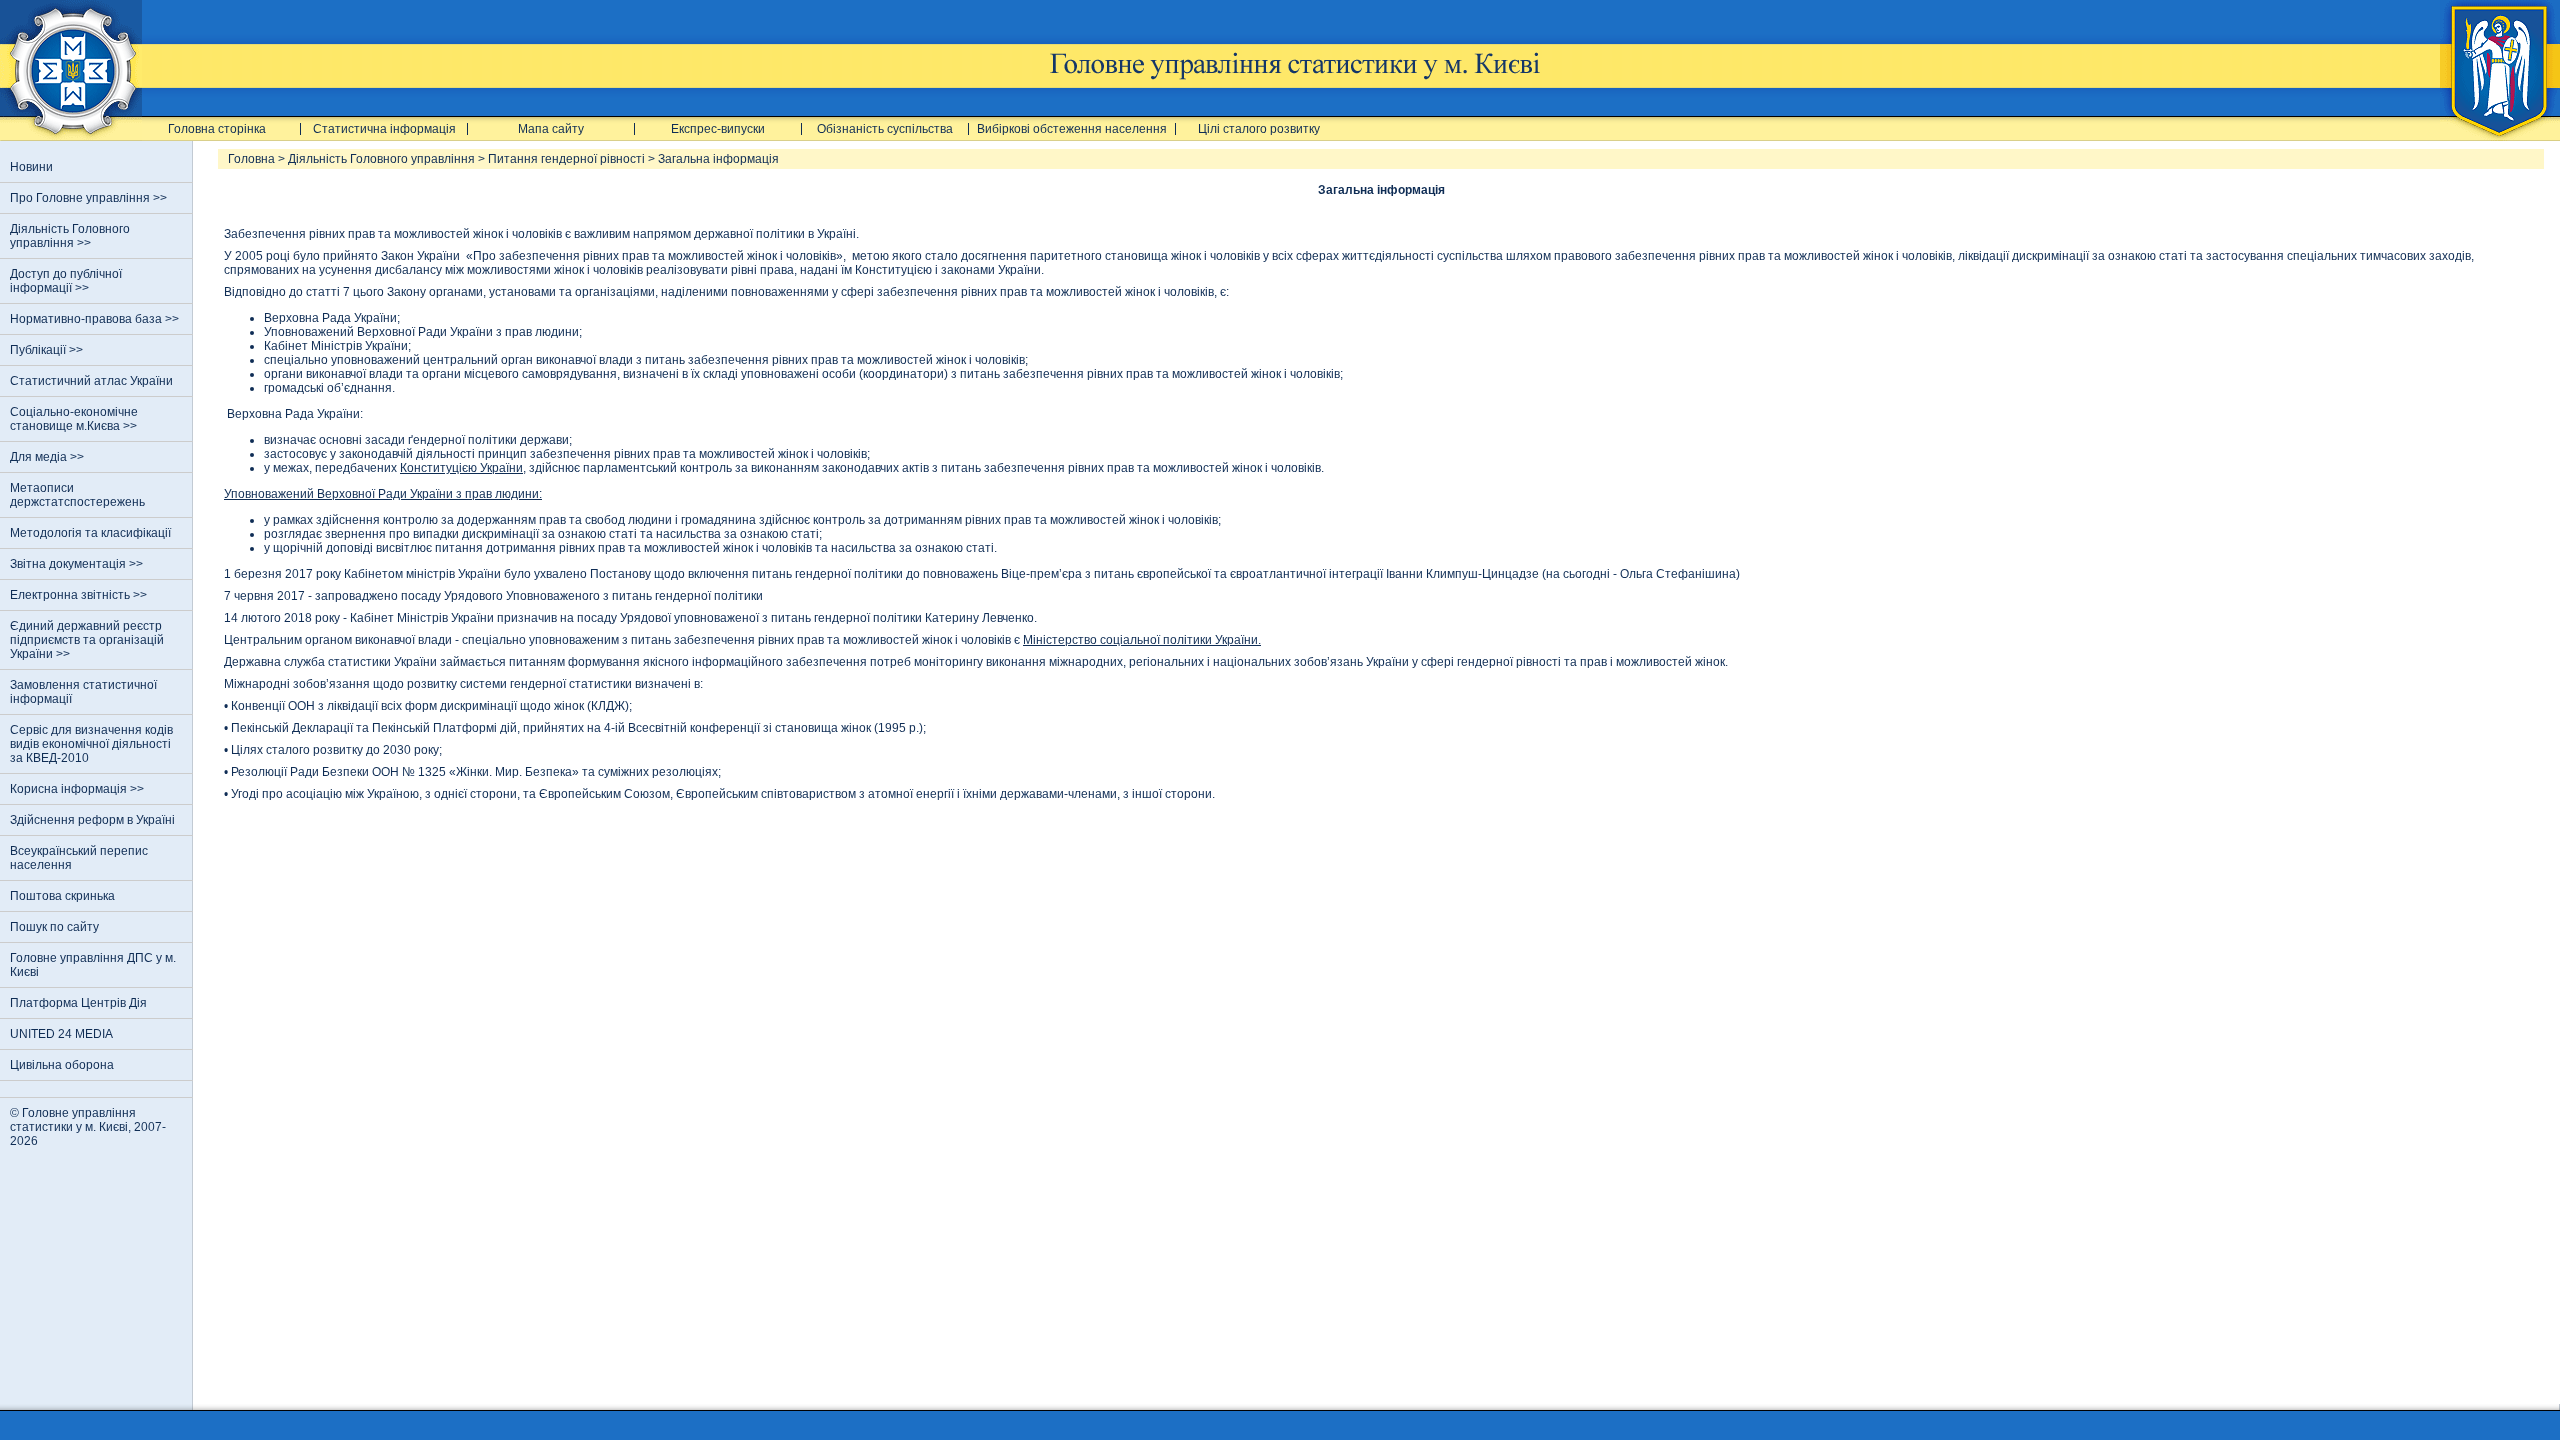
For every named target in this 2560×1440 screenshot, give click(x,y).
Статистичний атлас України (91, 381)
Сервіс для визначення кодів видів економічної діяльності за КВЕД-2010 (91, 744)
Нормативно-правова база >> (96, 319)
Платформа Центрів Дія (78, 1003)
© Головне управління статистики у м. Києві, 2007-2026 (88, 1127)
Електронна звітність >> (80, 595)
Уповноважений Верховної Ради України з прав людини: (383, 494)
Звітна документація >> (78, 564)
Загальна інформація (718, 159)
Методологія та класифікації (90, 533)
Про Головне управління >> (90, 198)
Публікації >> (48, 350)
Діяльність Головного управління (381, 159)
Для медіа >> (48, 457)
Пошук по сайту (54, 927)
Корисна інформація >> (78, 789)
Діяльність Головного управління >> (70, 236)
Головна (251, 159)
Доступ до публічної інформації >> (66, 281)
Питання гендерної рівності (566, 159)
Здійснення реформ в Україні (92, 820)
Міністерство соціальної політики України (1140, 640)
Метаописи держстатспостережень (77, 495)
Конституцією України (461, 468)
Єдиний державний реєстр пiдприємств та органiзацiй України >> (87, 640)
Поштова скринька (62, 896)
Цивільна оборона (62, 1065)
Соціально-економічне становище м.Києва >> (75, 419)
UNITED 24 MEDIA (61, 1034)
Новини (31, 167)
